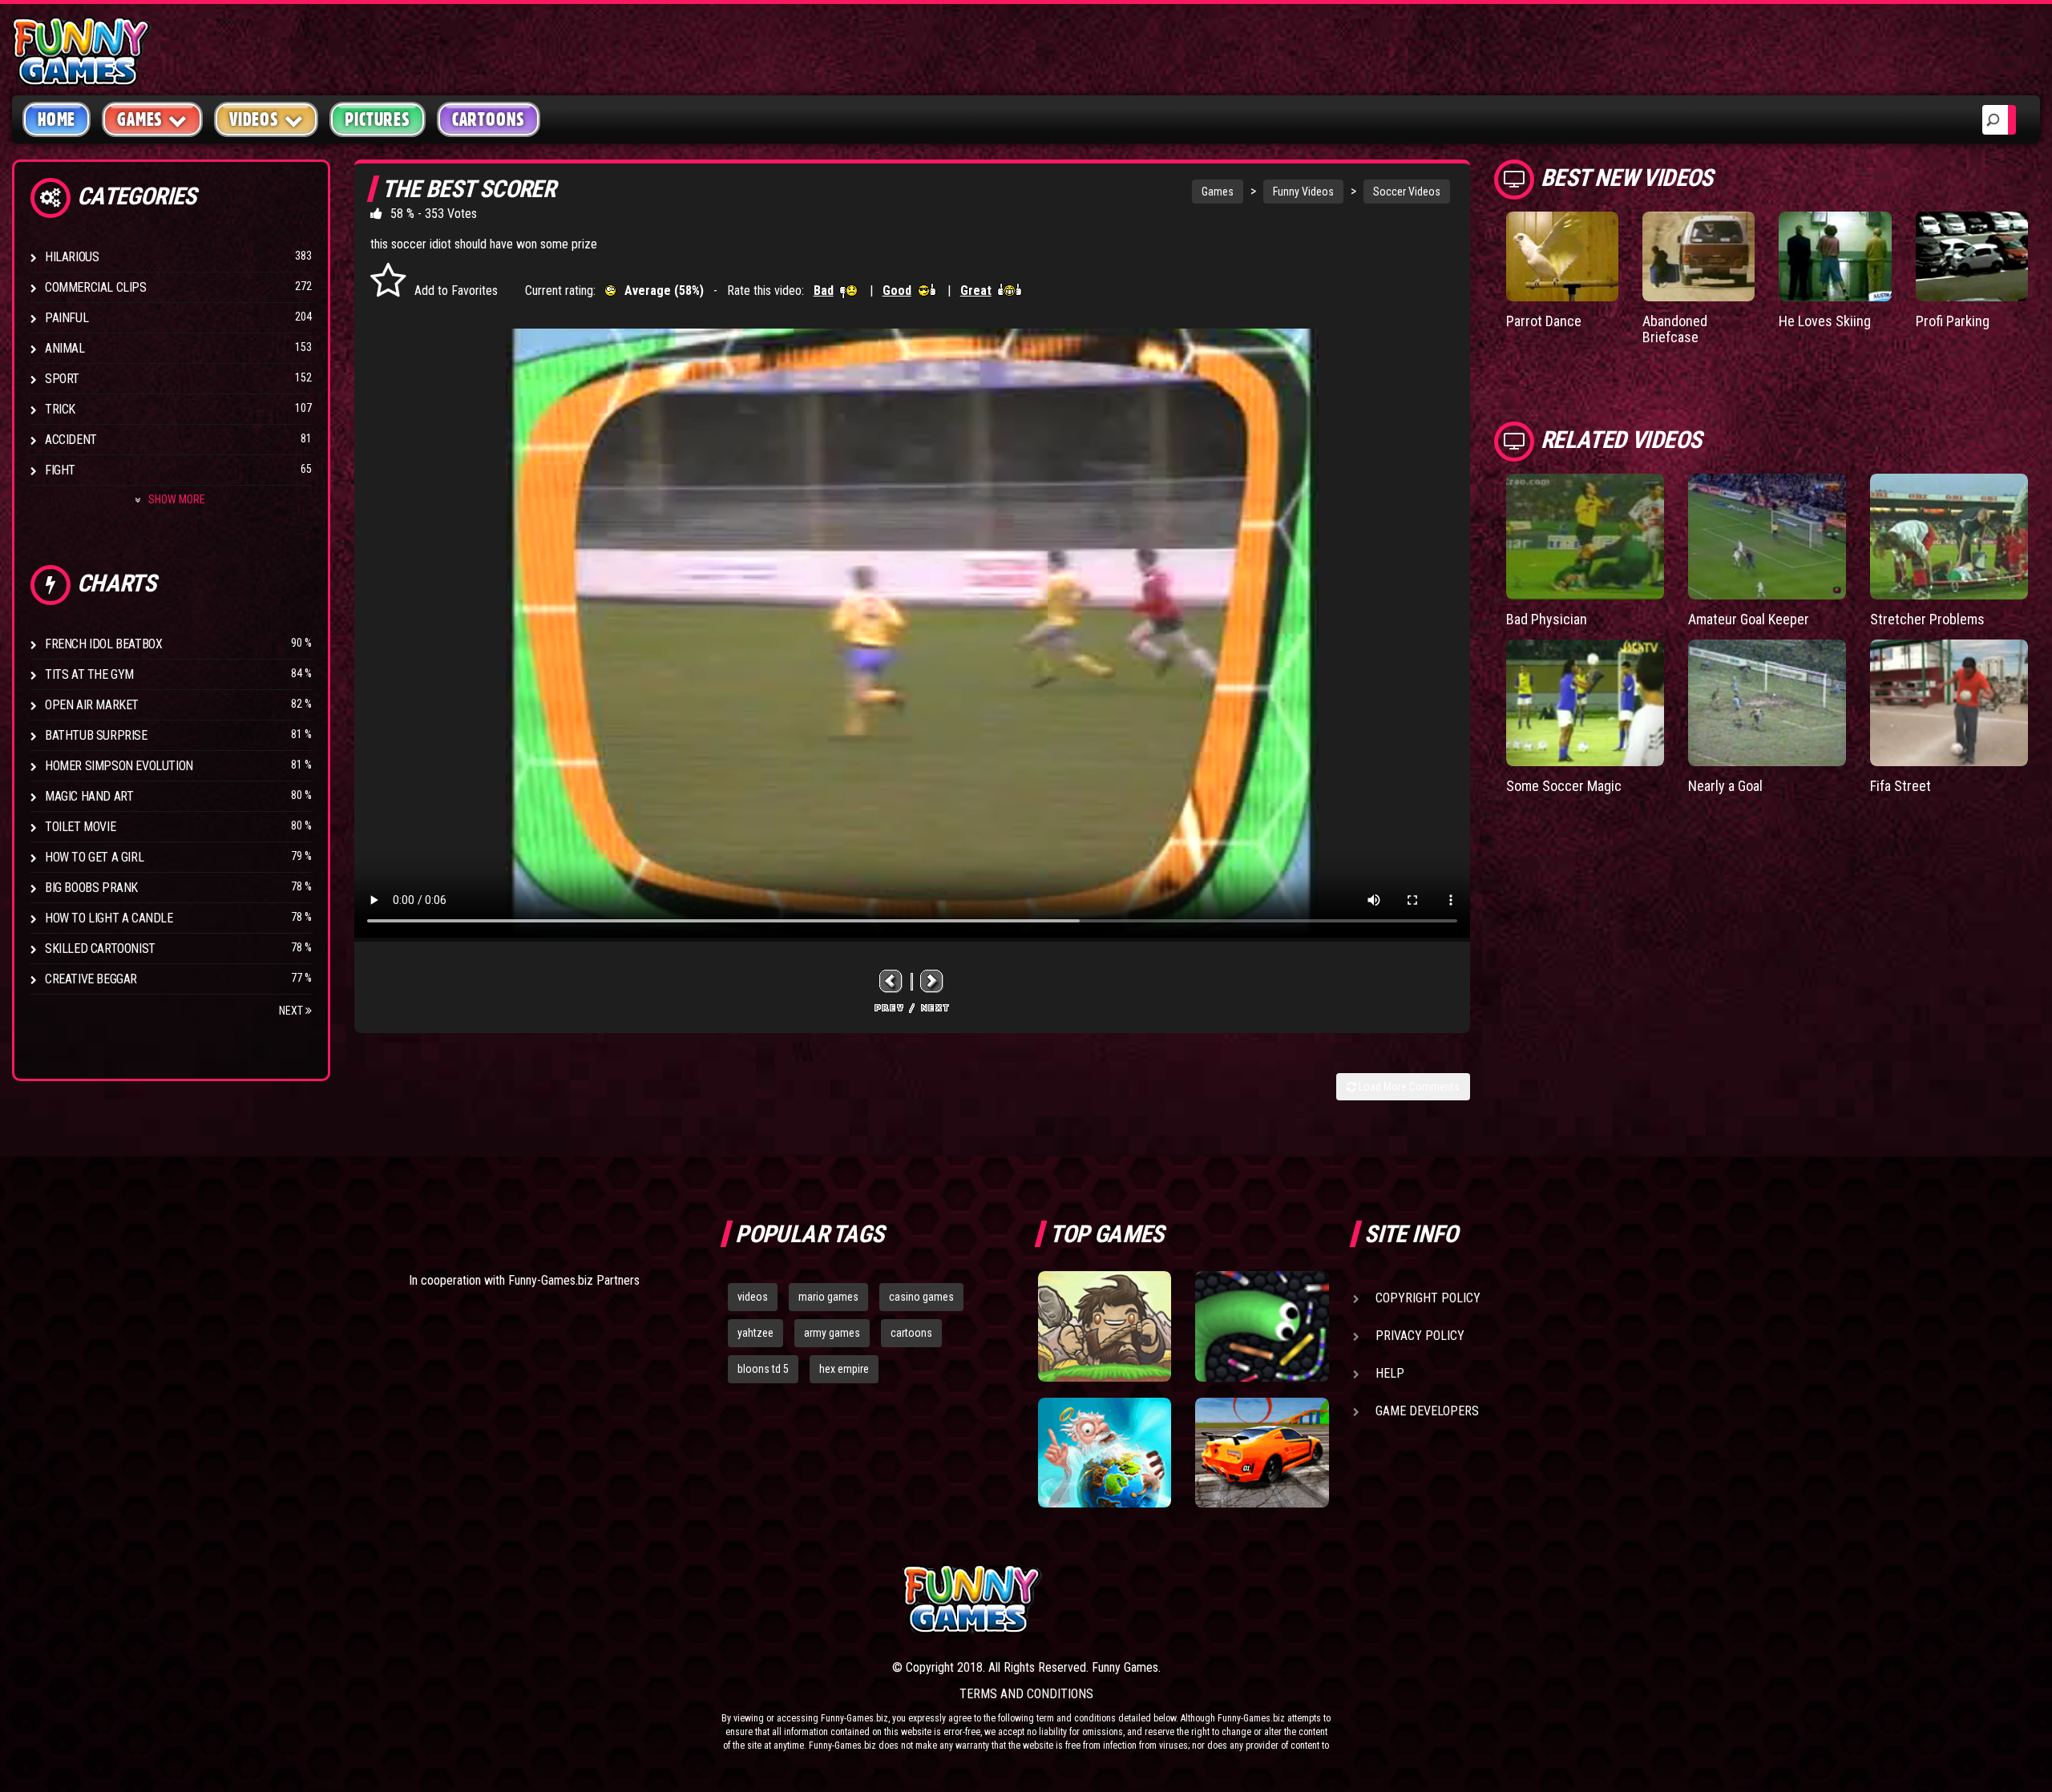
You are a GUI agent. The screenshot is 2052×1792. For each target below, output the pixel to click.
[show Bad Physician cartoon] (1585, 537)
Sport (62, 379)
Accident (71, 440)
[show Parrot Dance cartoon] (1562, 256)
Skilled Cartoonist (100, 948)
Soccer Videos (1407, 192)
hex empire (844, 1369)
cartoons (911, 1333)
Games (1218, 192)
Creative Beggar (91, 979)
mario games (828, 1297)
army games (832, 1333)
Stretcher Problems (1927, 619)
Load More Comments (1408, 1087)
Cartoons (489, 119)
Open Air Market (92, 705)
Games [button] (140, 119)
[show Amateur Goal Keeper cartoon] (1767, 537)
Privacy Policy (1420, 1336)
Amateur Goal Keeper (1749, 619)
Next (292, 1011)
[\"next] (932, 981)
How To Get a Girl (94, 857)
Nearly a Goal (1725, 786)
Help (1390, 1373)
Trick (60, 409)
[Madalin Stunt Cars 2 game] (1262, 1453)
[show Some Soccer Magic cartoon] (1585, 703)
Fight (60, 470)
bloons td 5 (763, 1369)
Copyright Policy (1428, 1298)
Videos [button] (254, 119)
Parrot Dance (1544, 321)
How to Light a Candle (109, 918)
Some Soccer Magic (1564, 786)
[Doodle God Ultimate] (1105, 1453)
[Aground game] (1105, 1326)
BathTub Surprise (96, 735)
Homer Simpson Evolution (119, 766)
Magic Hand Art (89, 796)
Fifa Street (1901, 786)
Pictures (377, 119)
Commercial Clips (96, 287)
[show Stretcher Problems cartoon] (1949, 537)
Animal (65, 348)
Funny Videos (1303, 192)
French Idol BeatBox (103, 644)
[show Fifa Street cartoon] (1949, 703)
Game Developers (1427, 1411)
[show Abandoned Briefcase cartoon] (1699, 256)
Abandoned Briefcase (1675, 329)
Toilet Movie (80, 827)
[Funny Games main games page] (1273, 1599)
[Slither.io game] (1262, 1326)
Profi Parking (1953, 321)
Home (57, 119)
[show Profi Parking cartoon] (1972, 256)
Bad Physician (1547, 619)
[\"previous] (891, 981)
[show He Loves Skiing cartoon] (1835, 256)
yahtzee (755, 1333)
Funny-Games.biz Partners (574, 1280)
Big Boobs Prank (91, 888)
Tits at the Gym (89, 674)
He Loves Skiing (1825, 321)
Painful (67, 318)
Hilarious (72, 257)
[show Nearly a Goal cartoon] (1767, 703)
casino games (921, 1297)
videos (753, 1297)
